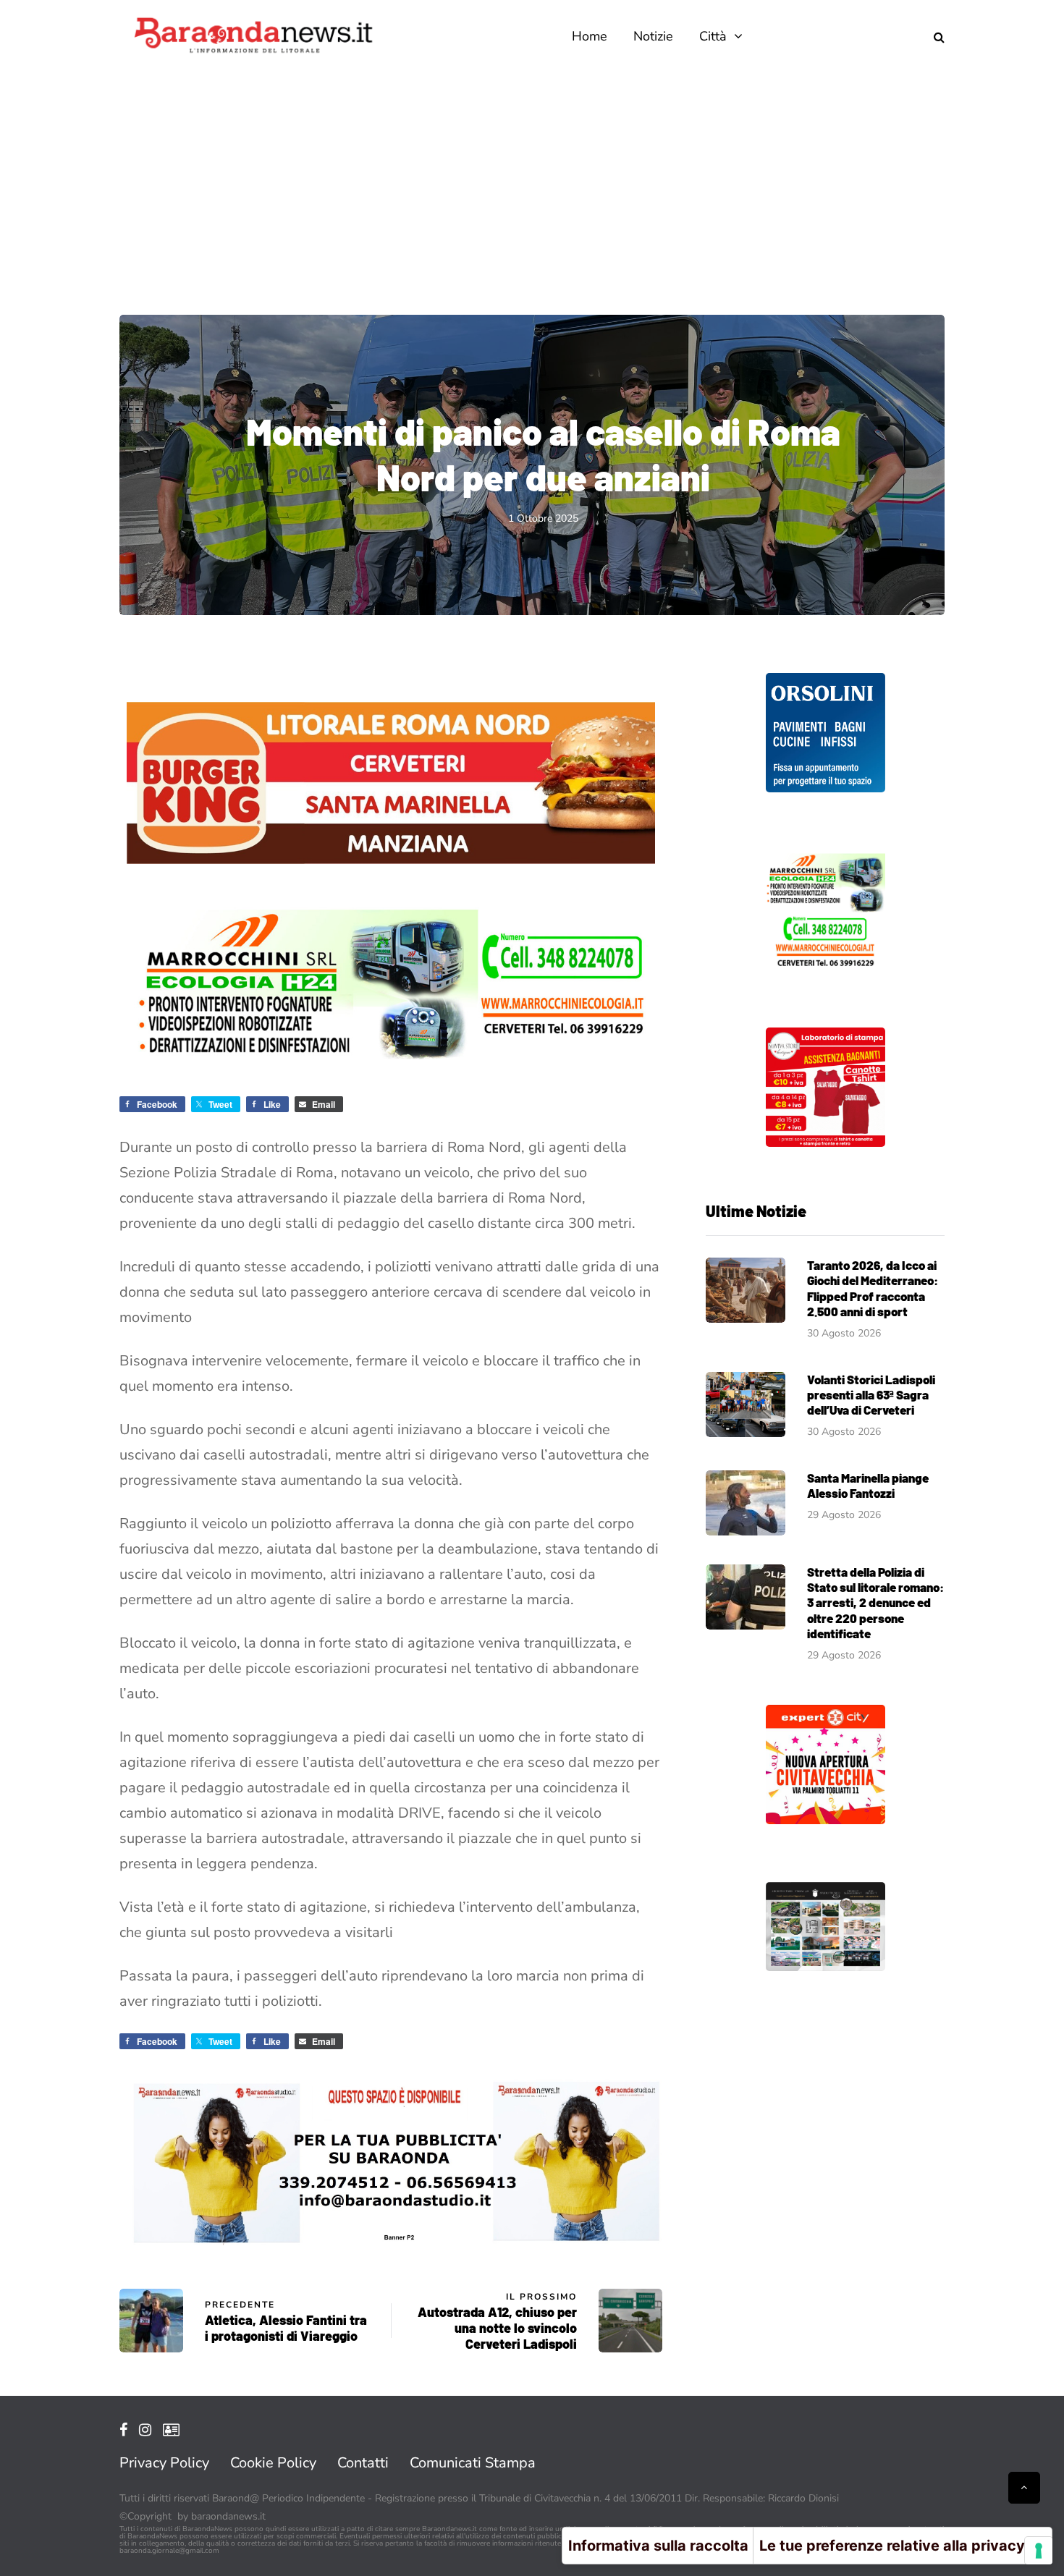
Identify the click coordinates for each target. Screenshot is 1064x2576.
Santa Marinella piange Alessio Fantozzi (868, 1485)
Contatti (363, 2463)
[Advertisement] (532, 181)
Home (590, 36)
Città (713, 36)
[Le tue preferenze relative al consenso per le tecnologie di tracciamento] (1039, 2551)
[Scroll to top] (1024, 2488)
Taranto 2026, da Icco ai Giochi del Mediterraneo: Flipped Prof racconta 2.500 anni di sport (873, 1288)
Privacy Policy (164, 2463)
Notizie (653, 36)
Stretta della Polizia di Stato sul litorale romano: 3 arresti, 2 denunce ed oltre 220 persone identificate (875, 1602)
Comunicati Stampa (473, 2463)
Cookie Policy (273, 2463)
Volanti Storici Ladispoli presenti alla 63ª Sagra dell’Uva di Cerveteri (871, 1395)
